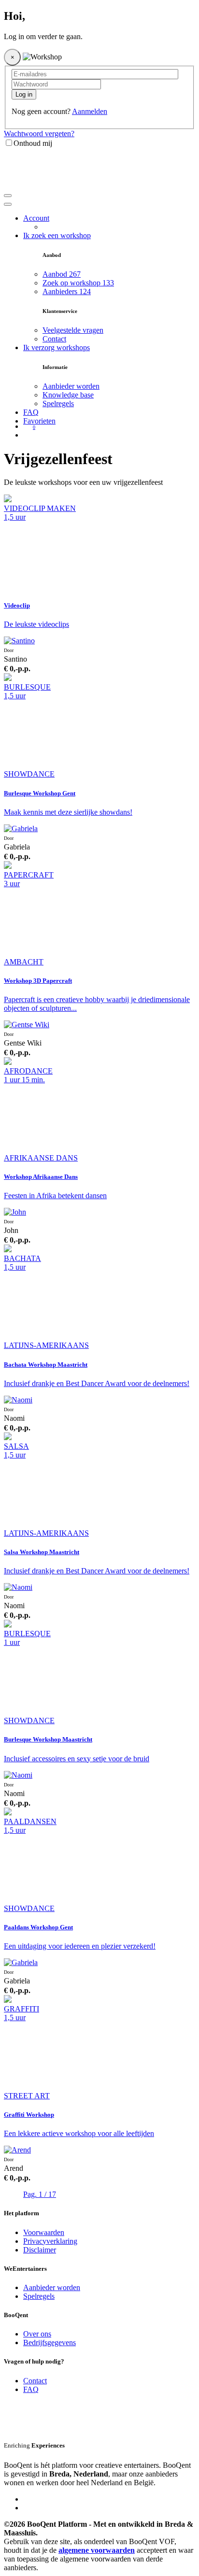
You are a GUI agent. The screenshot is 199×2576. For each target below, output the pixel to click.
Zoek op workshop (78, 283)
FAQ (31, 412)
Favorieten (39, 421)
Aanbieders (67, 291)
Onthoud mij (33, 143)
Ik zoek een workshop (57, 235)
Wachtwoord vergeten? (39, 134)
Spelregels (58, 403)
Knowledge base (68, 395)
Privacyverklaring (50, 2241)
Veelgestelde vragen (73, 330)
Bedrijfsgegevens (50, 2342)
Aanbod (62, 274)
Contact (54, 339)
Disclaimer (40, 2250)
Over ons (37, 2334)
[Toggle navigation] (8, 196)
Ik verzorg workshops (57, 347)
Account (36, 218)
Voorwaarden (44, 2232)
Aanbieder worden (71, 386)
